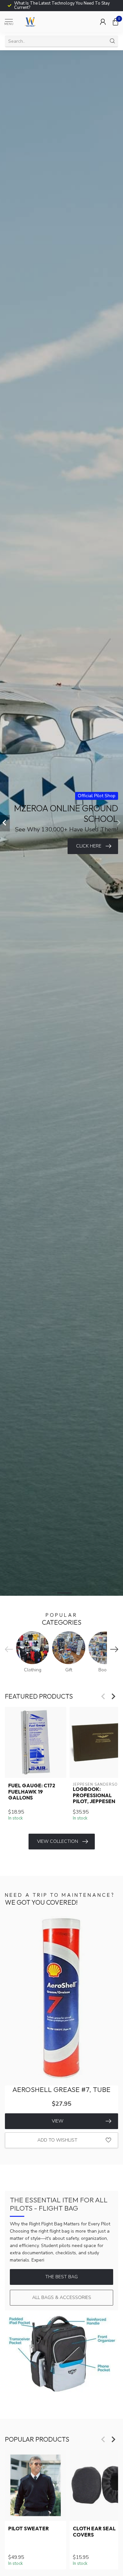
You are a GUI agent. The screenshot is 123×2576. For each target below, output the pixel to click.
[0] (115, 22)
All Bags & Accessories (62, 2298)
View (58, 2121)
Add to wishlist (57, 2140)
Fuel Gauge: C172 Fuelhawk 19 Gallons (32, 1792)
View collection (58, 1841)
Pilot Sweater (29, 2529)
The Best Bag (61, 2277)
